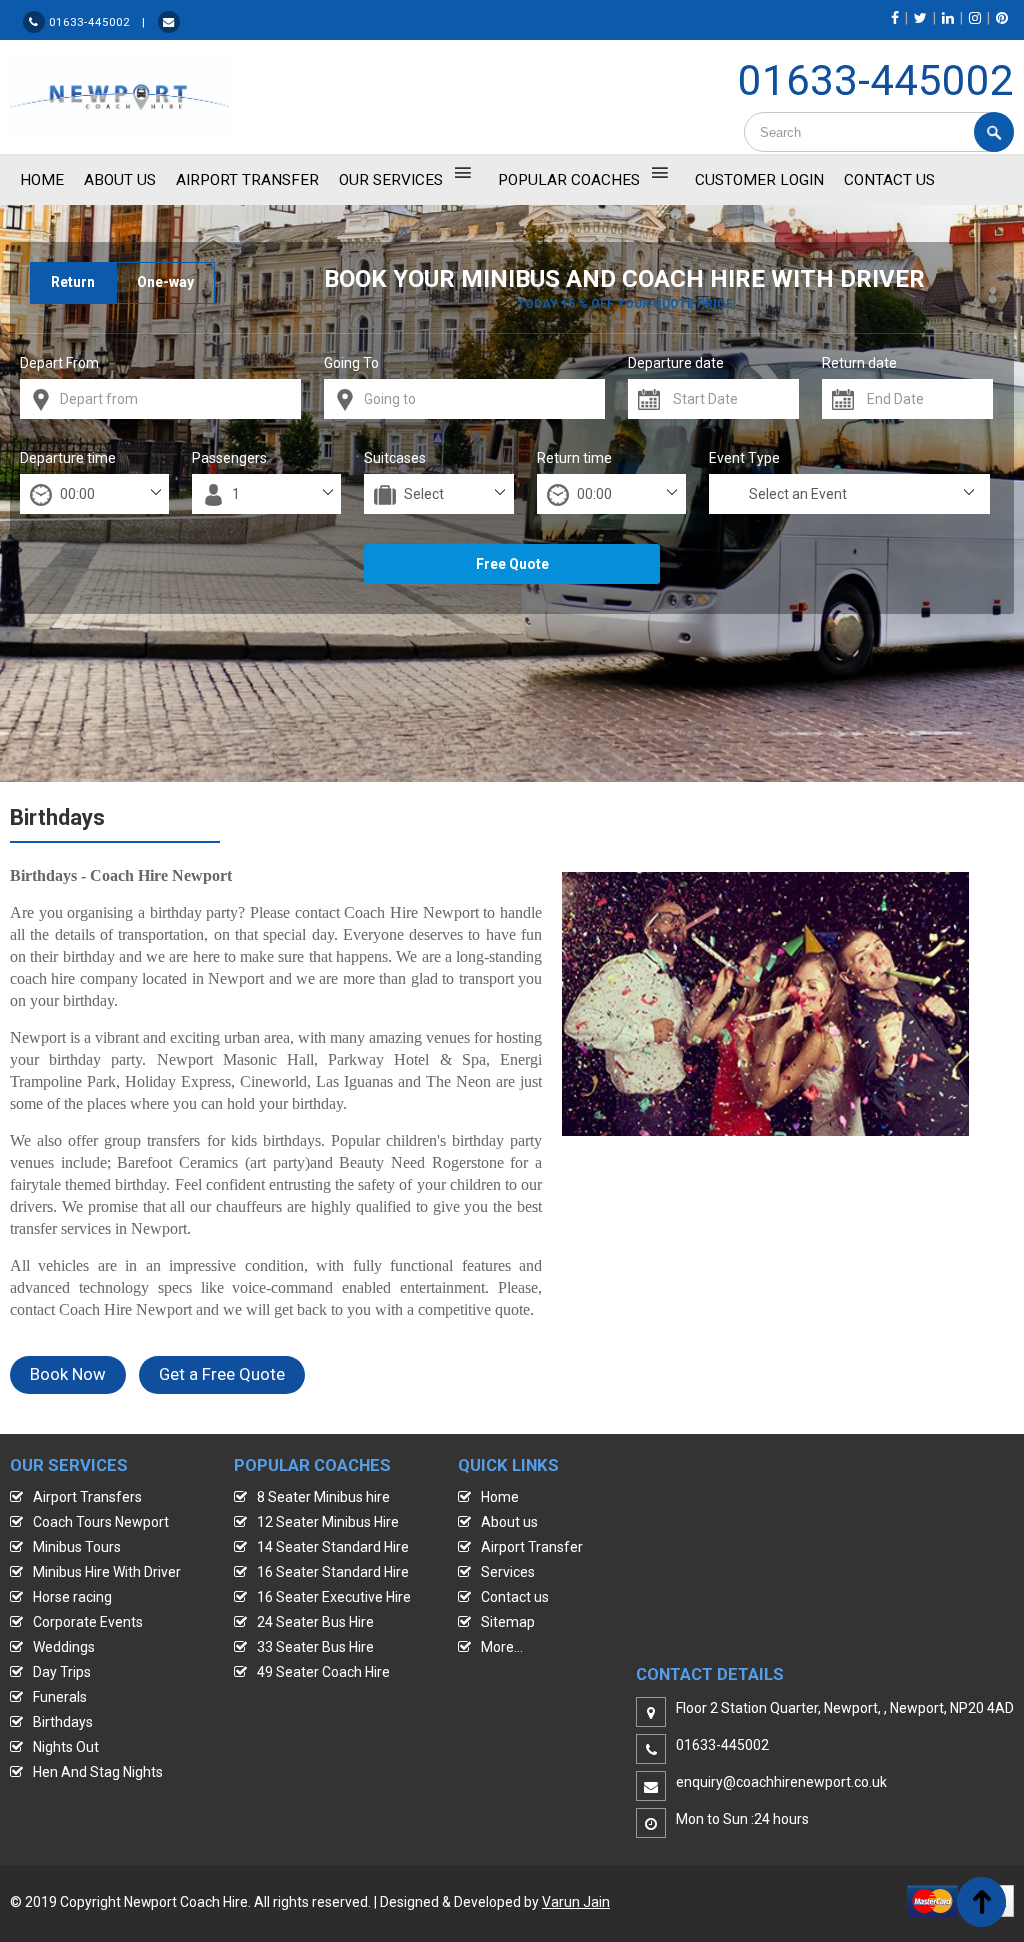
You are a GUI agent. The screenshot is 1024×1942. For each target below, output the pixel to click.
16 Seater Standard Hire (333, 1572)
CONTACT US (889, 180)
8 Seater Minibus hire (323, 1497)
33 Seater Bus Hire (315, 1647)
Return (73, 282)
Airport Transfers (87, 1497)
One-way (165, 282)
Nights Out (66, 1747)
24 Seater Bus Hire (315, 1622)
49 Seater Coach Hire (323, 1672)
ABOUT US (120, 180)
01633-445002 (876, 80)
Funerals (60, 1697)
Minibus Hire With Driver (107, 1572)
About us (509, 1522)
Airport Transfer (247, 180)
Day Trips (62, 1672)
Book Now (68, 1374)
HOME (42, 180)
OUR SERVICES (391, 180)
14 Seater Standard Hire (333, 1547)
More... (502, 1647)
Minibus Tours (77, 1547)
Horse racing (72, 1597)
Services (508, 1572)
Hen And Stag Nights (98, 1772)
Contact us (515, 1597)
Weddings (64, 1647)
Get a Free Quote (222, 1374)
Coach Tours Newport (101, 1522)
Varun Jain (576, 1902)
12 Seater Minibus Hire (328, 1522)
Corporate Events (88, 1622)
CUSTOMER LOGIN (759, 180)
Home (500, 1497)
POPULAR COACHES (569, 180)
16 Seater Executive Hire (334, 1597)
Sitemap (508, 1622)
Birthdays (63, 1722)
